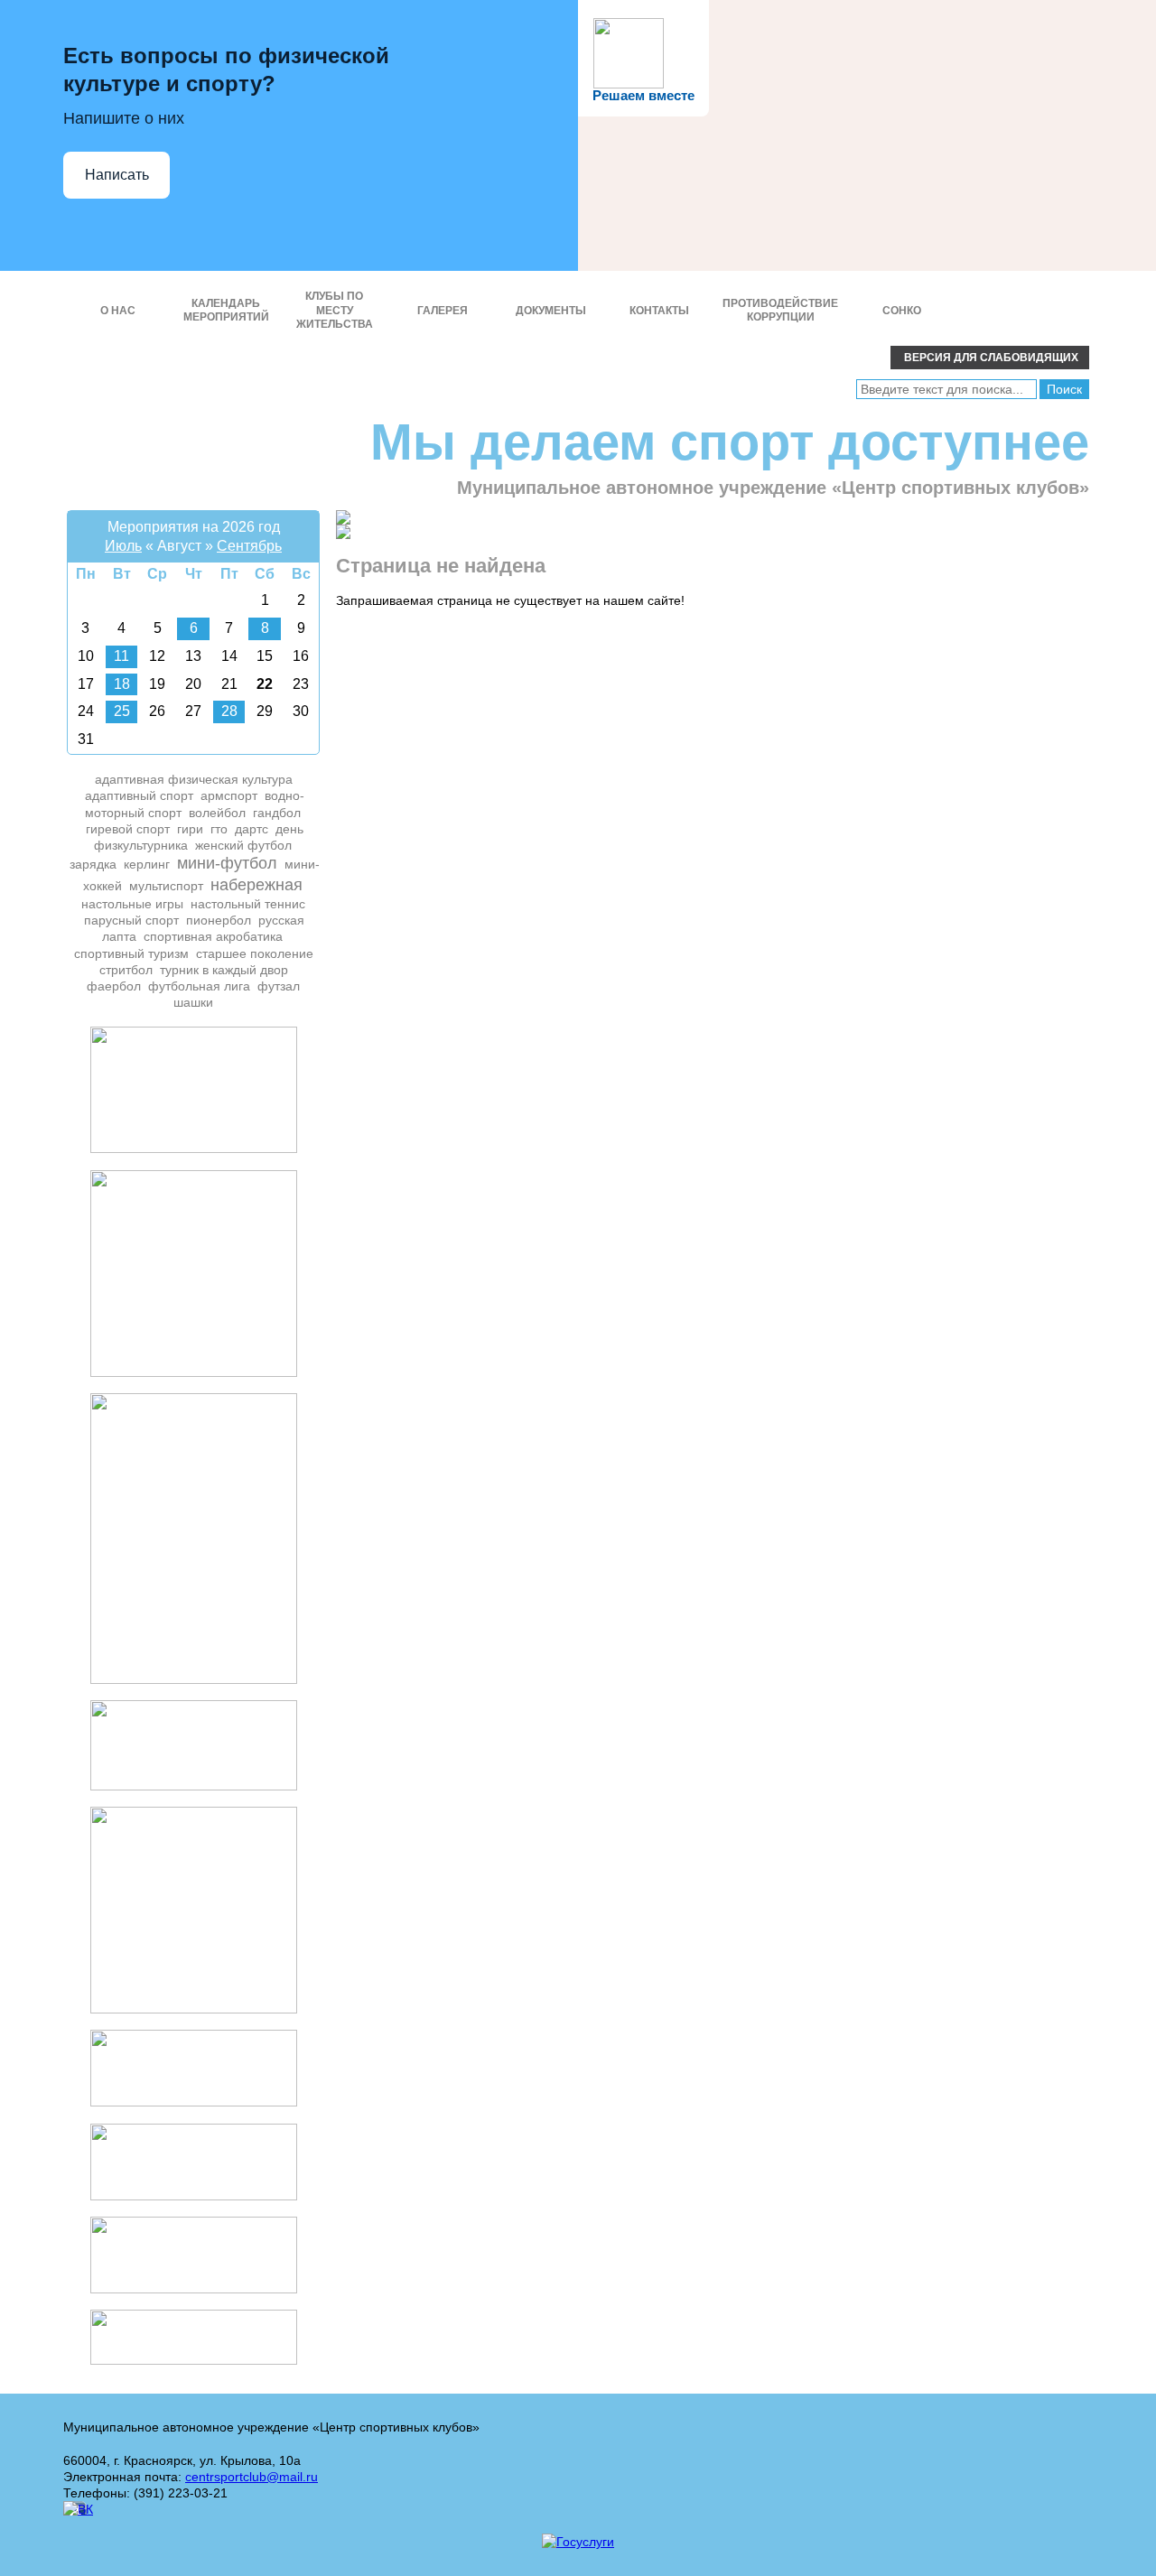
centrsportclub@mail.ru (252, 2477)
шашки (193, 1002)
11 (121, 656)
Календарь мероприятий (226, 311)
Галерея (443, 311)
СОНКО (902, 311)
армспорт (229, 795)
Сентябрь (249, 546)
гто (219, 829)
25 (122, 711)
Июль (123, 546)
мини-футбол (227, 863)
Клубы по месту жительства (335, 310)
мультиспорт (166, 886)
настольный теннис (248, 904)
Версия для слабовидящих (990, 358)
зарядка (93, 864)
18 (122, 684)
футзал (279, 986)
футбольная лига (199, 986)
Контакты (659, 311)
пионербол (219, 920)
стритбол (126, 970)
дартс (252, 829)
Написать (117, 175)
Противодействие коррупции (780, 311)
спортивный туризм (131, 953)
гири (190, 829)
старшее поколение (255, 953)
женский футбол (243, 845)
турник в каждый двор (224, 970)
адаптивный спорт (139, 795)
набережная (256, 885)
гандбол (277, 813)
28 (229, 711)
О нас (118, 311)
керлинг (147, 864)
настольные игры (132, 904)
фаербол (114, 986)
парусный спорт (131, 920)
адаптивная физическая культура (194, 779)
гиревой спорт (128, 829)
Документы (551, 311)
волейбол (217, 813)
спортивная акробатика (213, 936)
